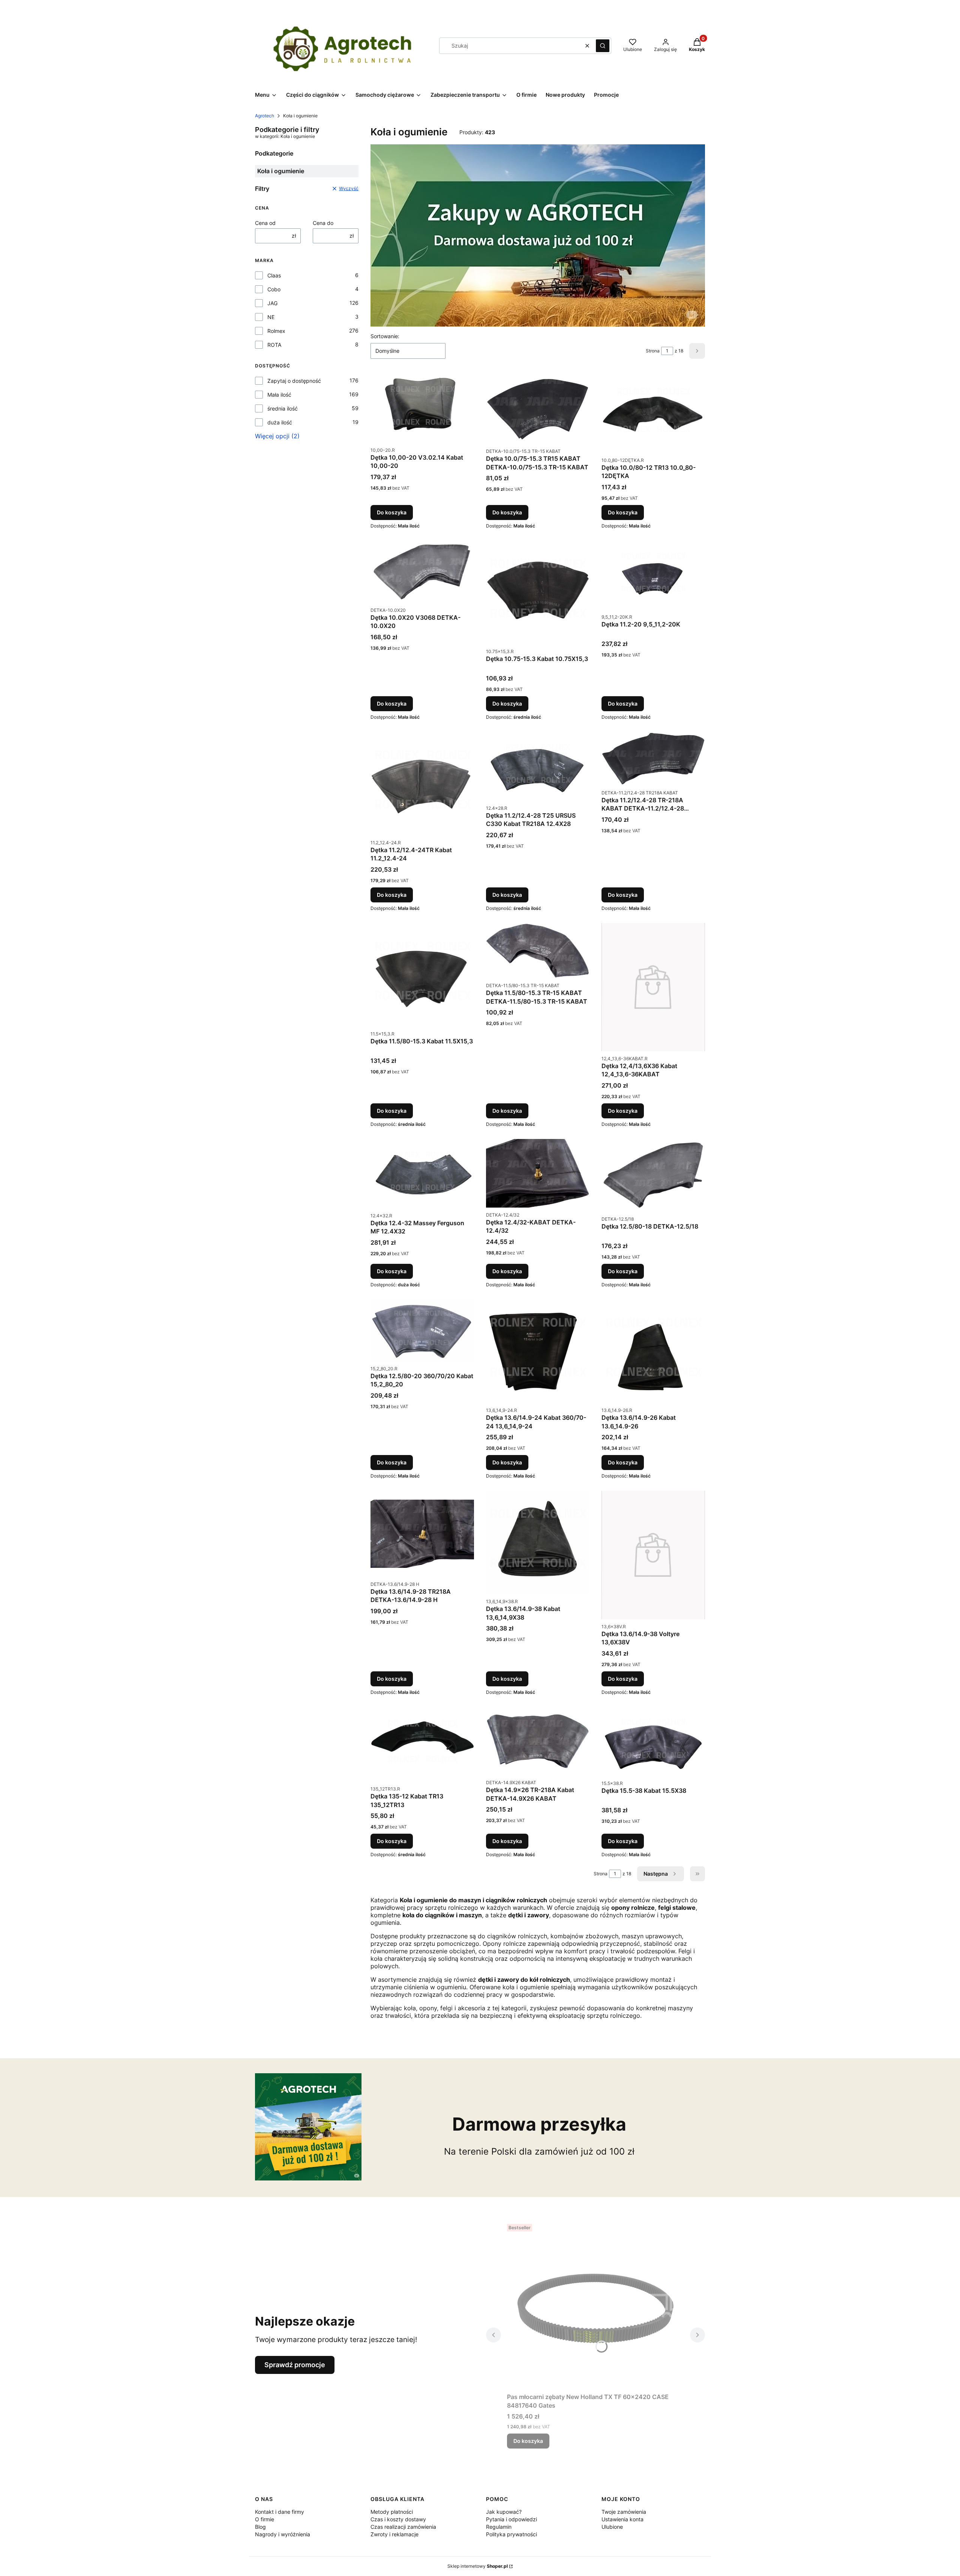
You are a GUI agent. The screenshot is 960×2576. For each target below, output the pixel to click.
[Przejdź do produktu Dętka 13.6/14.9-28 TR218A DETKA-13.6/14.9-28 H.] (422, 1534)
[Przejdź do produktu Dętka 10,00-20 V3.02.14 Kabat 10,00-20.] (422, 408)
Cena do (323, 223)
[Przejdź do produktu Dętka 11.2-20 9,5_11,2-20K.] (653, 575)
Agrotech (265, 116)
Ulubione (612, 2527)
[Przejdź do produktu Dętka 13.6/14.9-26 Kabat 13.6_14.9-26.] (653, 1351)
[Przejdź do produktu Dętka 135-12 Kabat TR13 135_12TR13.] (422, 1744)
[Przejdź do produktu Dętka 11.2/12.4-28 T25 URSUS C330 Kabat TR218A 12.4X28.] (538, 766)
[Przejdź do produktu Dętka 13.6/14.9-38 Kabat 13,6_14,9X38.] (538, 1542)
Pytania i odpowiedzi (511, 2519)
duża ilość (280, 422)
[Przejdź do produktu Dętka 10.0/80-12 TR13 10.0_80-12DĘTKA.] (653, 413)
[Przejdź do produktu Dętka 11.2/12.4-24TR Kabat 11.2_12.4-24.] (422, 784)
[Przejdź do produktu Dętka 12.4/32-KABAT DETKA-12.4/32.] (538, 1173)
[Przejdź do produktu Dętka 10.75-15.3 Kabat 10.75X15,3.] (538, 592)
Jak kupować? (504, 2512)
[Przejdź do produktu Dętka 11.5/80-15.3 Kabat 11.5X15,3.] (422, 975)
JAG (272, 303)
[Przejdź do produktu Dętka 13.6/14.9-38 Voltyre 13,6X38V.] (653, 1555)
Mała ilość (279, 395)
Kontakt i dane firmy (280, 2512)
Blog (260, 2527)
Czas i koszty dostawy (398, 2519)
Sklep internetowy (478, 2566)
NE (271, 317)
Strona (653, 351)
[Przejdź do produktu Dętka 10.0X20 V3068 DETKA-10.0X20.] (422, 572)
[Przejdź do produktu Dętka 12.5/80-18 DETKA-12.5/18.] (653, 1175)
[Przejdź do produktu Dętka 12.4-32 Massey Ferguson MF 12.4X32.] (422, 1174)
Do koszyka (392, 512)
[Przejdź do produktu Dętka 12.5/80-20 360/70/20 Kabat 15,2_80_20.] (422, 1330)
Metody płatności (392, 2512)
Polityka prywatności (511, 2534)
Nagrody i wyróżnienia (283, 2534)
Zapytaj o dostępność (294, 381)
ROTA (274, 345)
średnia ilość (283, 408)
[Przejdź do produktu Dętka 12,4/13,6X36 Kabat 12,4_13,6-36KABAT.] (653, 987)
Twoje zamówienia (624, 2512)
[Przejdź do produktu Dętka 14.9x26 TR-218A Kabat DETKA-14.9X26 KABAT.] (538, 1741)
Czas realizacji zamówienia (403, 2527)
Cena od (265, 223)
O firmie (265, 2519)
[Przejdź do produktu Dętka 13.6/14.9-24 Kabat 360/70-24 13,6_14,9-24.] (538, 1351)
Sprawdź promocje (295, 2365)
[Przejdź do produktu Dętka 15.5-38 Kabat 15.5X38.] (653, 1741)
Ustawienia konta (622, 2519)
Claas (274, 275)
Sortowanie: (385, 336)
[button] (603, 46)
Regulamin (499, 2527)
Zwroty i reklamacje (394, 2534)
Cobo (274, 289)
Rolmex (276, 331)
